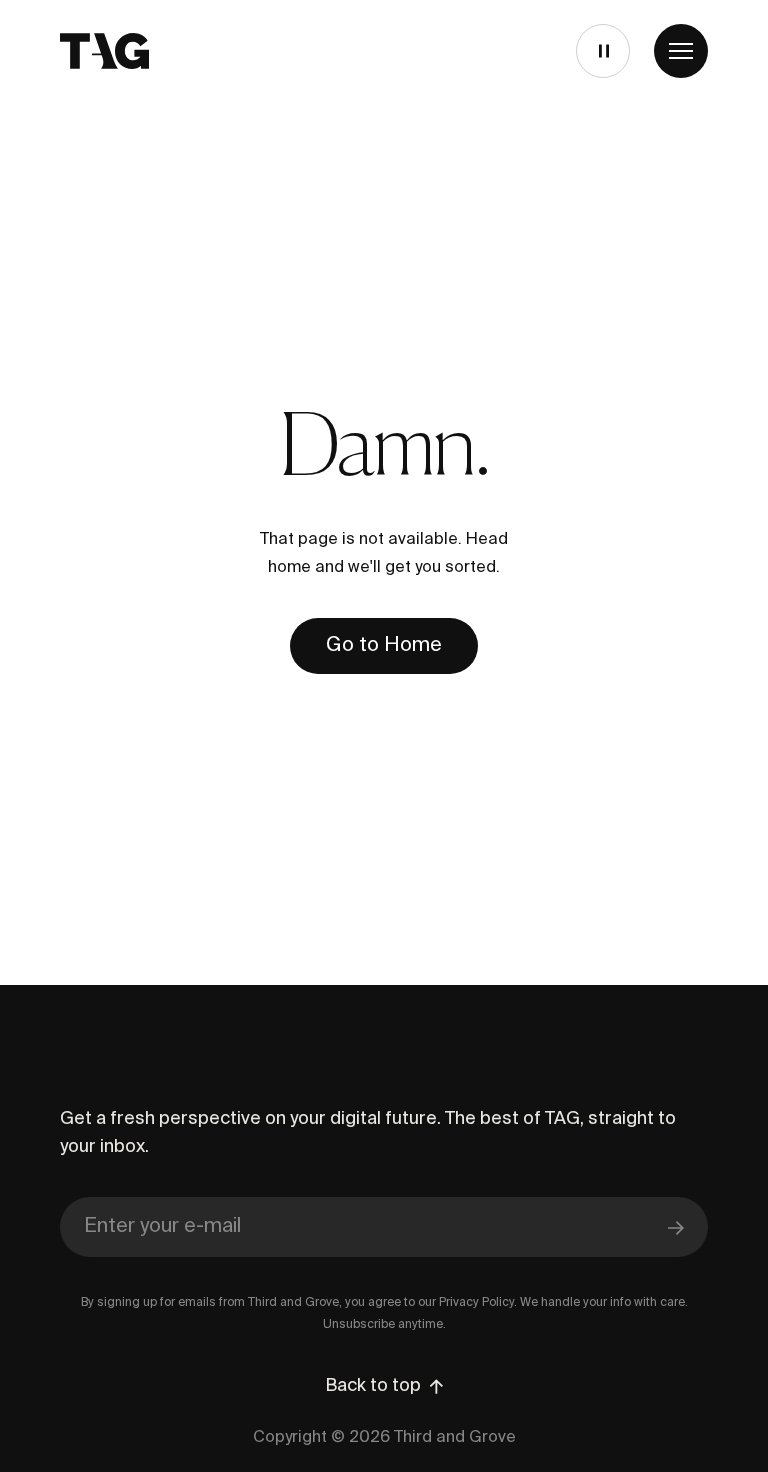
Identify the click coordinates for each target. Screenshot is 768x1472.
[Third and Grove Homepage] (104, 51)
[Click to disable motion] (601, 51)
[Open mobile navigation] (681, 51)
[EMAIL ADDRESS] (384, 1228)
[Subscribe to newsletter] (676, 1227)
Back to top (373, 1386)
